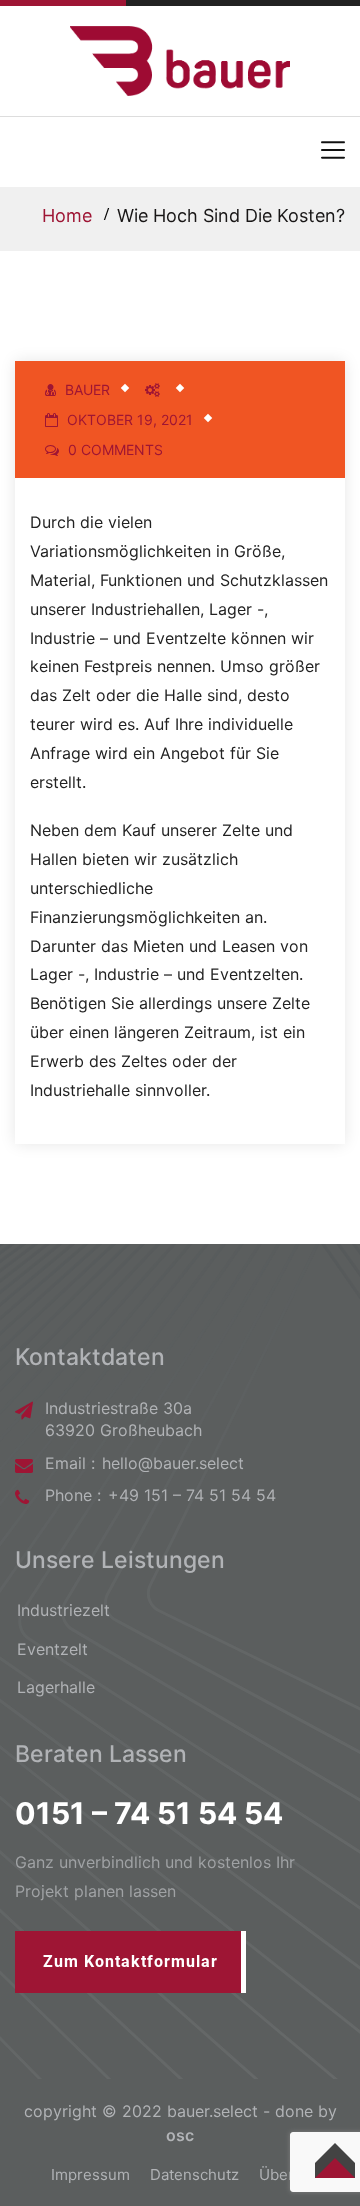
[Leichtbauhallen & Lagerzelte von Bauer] (180, 59)
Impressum (90, 2174)
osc (180, 2135)
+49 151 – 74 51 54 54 (192, 1495)
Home (67, 215)
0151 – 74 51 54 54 (149, 1813)
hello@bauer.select (173, 1463)
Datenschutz (194, 2174)
